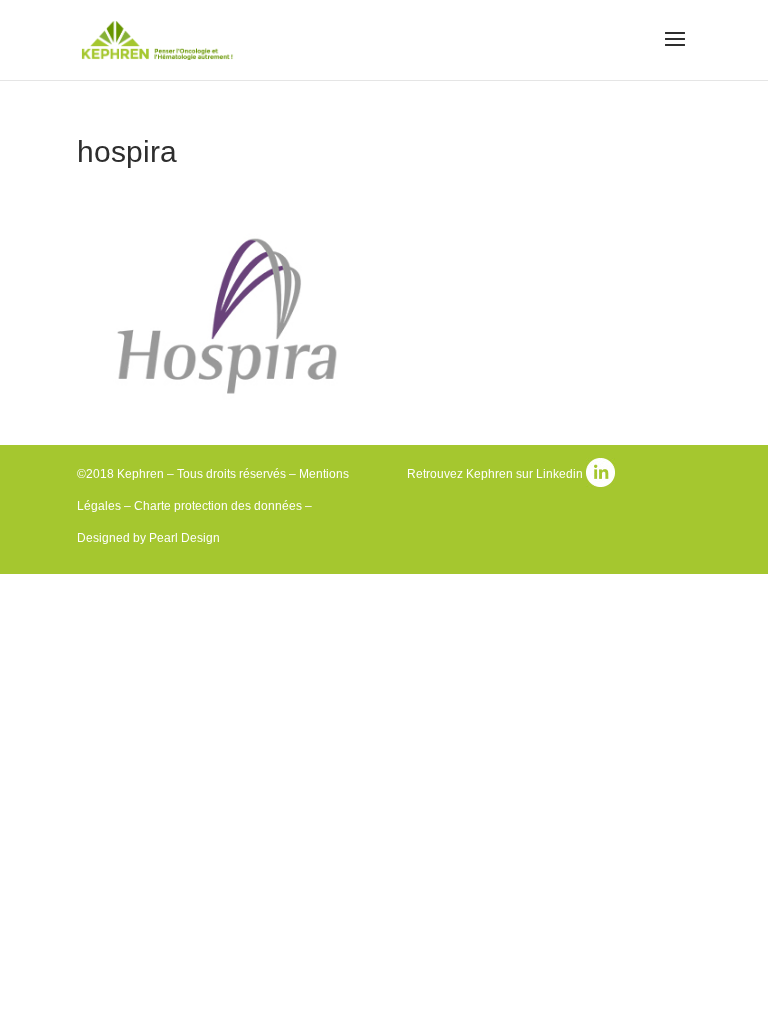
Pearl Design (184, 538)
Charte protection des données (218, 506)
